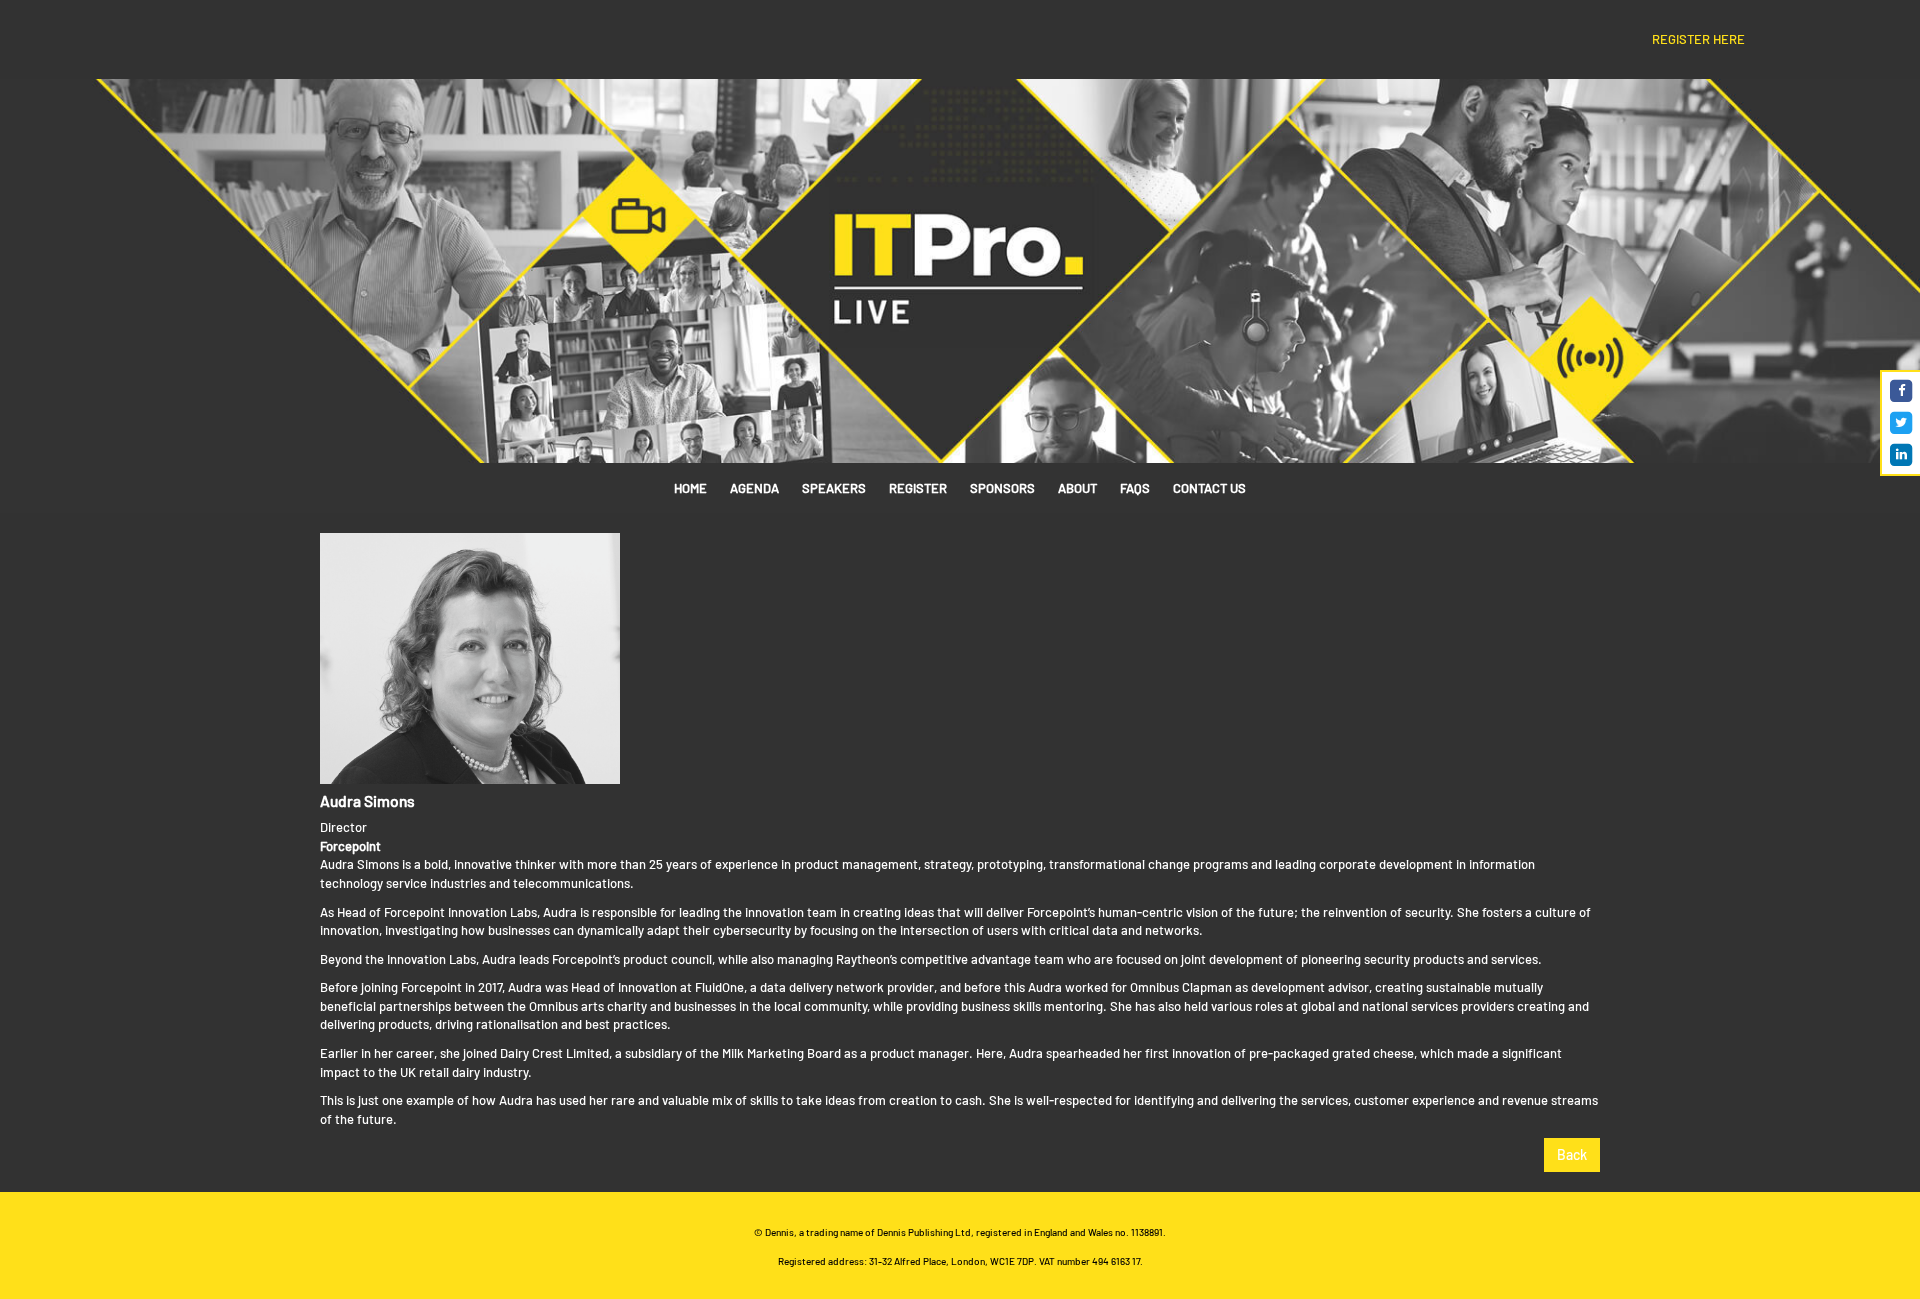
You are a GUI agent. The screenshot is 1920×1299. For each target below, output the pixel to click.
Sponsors (1002, 488)
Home (690, 488)
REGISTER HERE (1698, 39)
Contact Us (1209, 488)
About (1077, 488)
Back (1572, 1154)
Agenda (754, 488)
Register (918, 488)
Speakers (834, 488)
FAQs (1135, 488)
